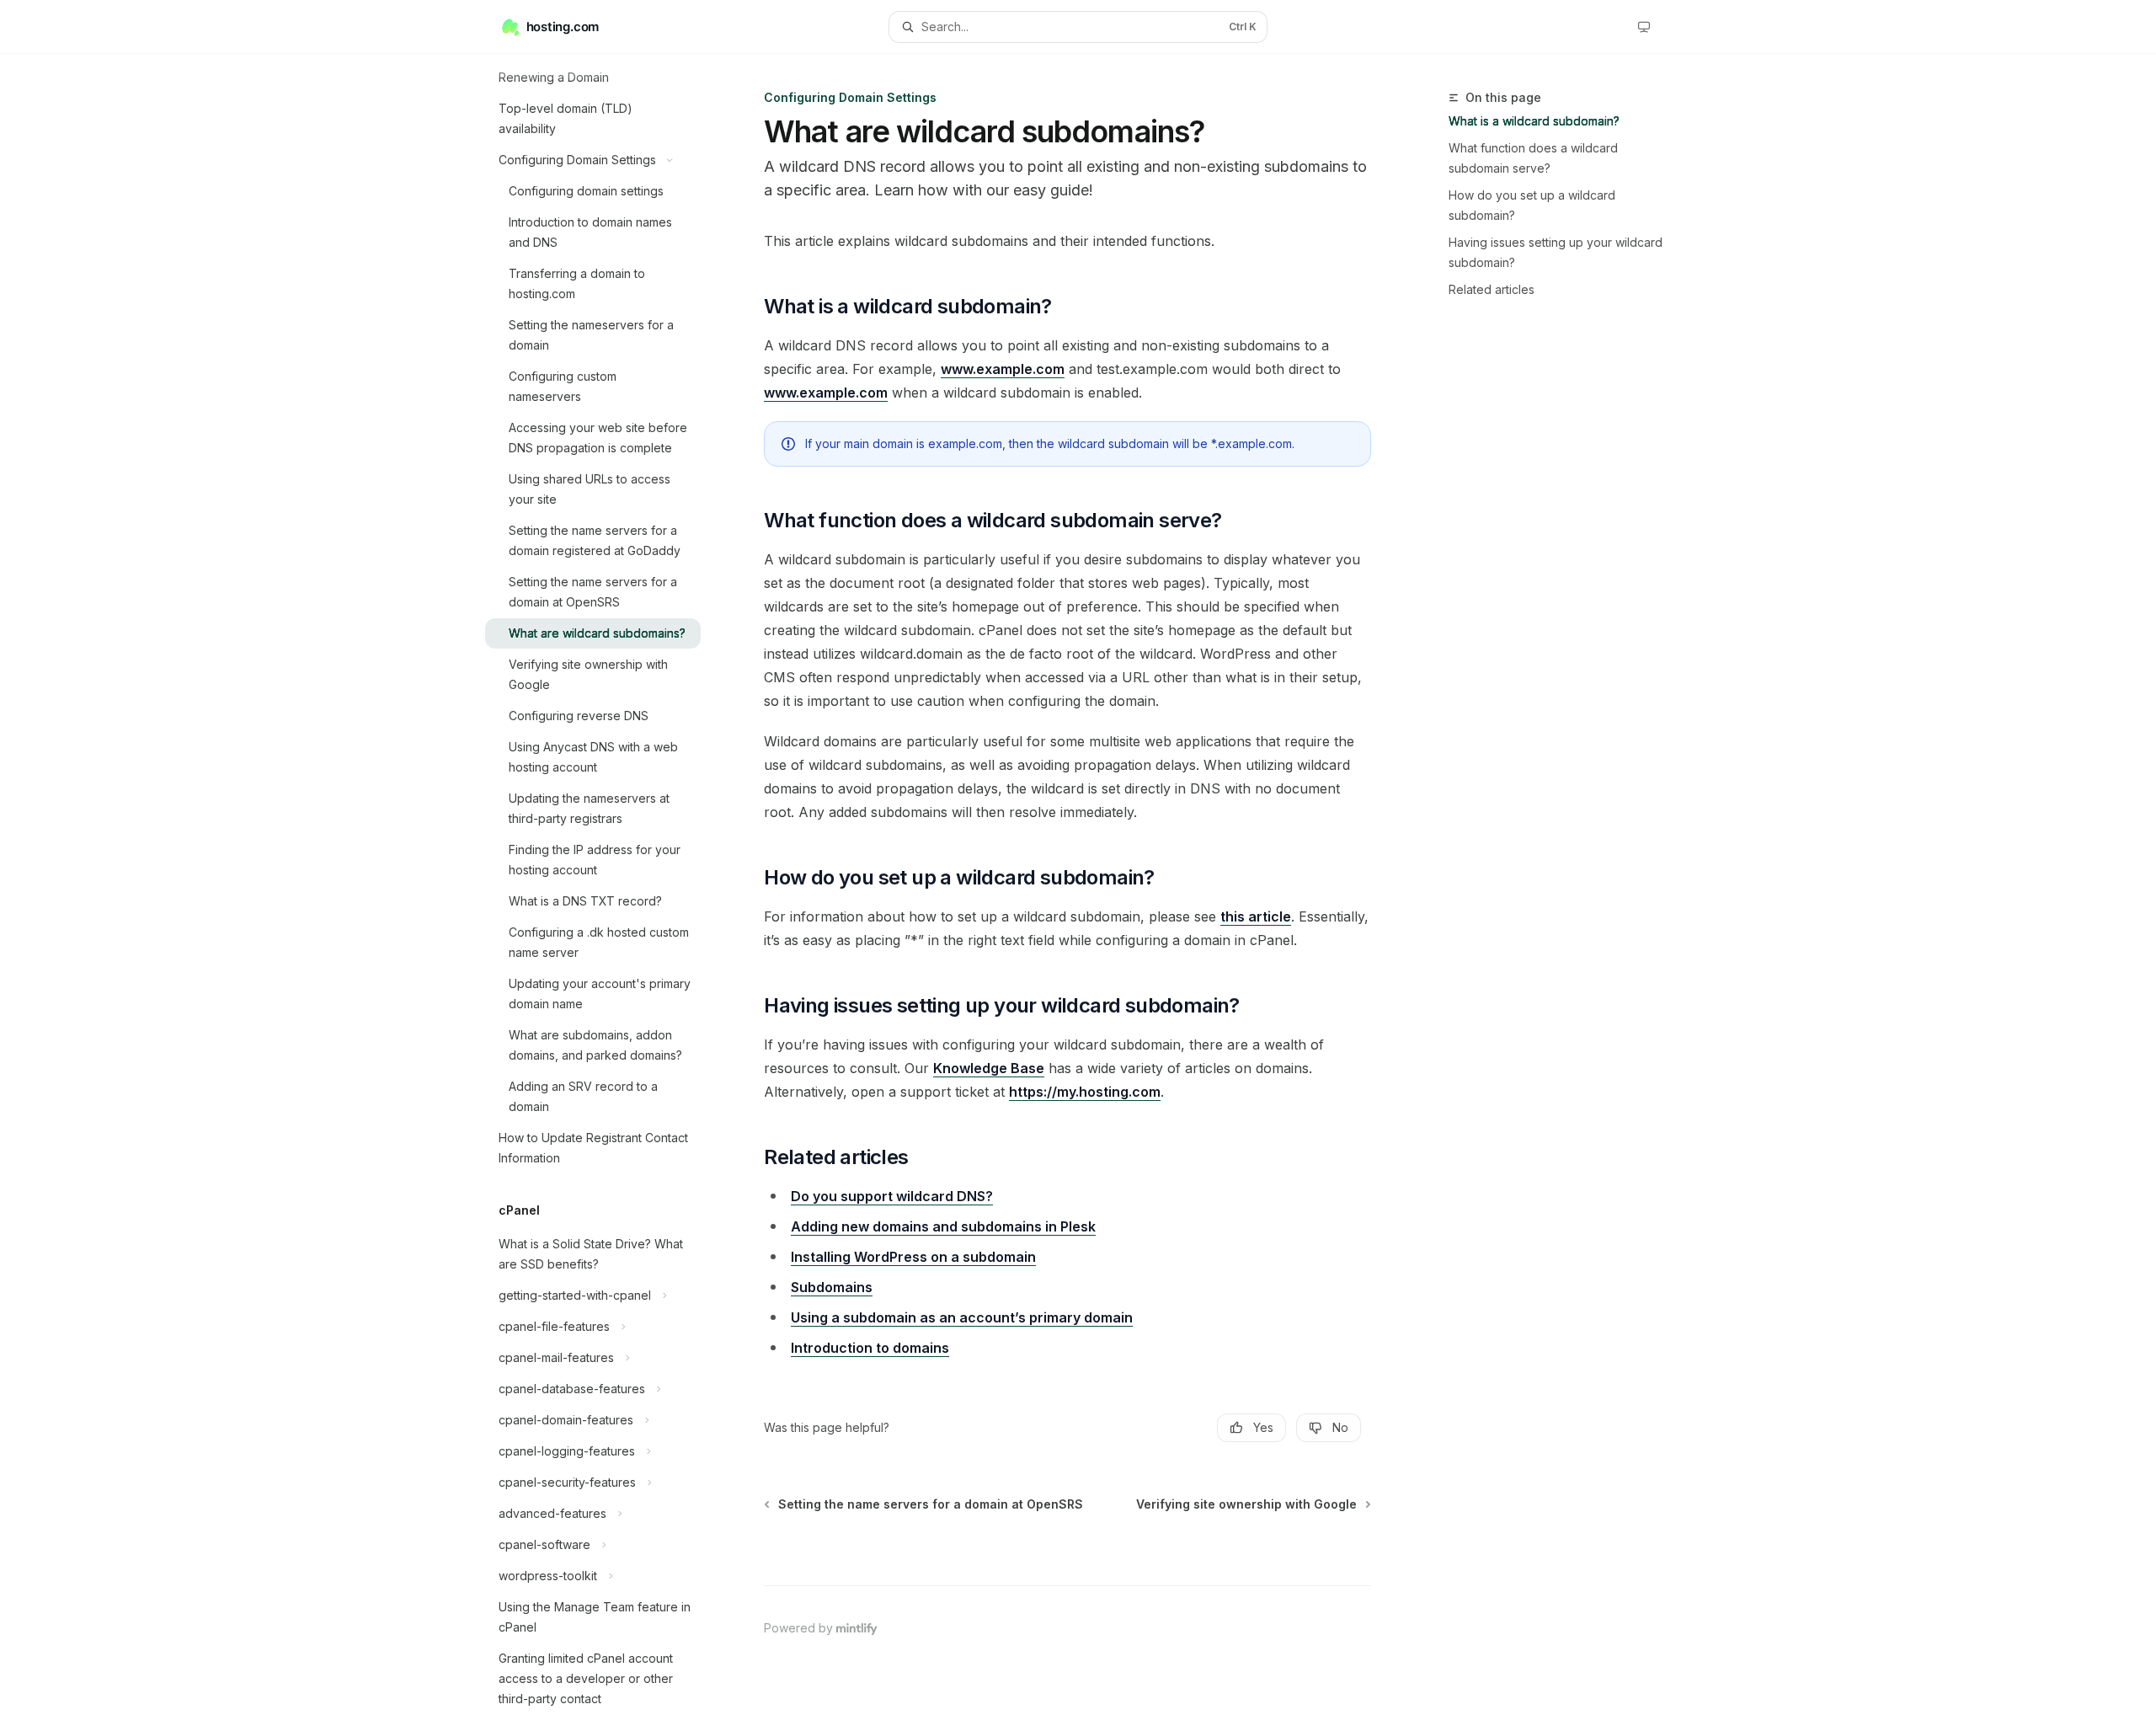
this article (1256, 916)
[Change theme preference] (1644, 27)
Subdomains (832, 1287)
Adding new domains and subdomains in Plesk (943, 1226)
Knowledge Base (989, 1068)
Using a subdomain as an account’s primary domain (962, 1317)
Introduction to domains (870, 1348)
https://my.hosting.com (1085, 1092)
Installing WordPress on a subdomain (913, 1257)
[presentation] (606, 892)
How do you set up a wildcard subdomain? (1532, 205)
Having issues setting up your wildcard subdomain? (1556, 252)
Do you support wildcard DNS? (892, 1196)
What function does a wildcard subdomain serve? (1533, 158)
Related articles (1492, 289)
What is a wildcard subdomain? (1534, 121)
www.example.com (1003, 369)
